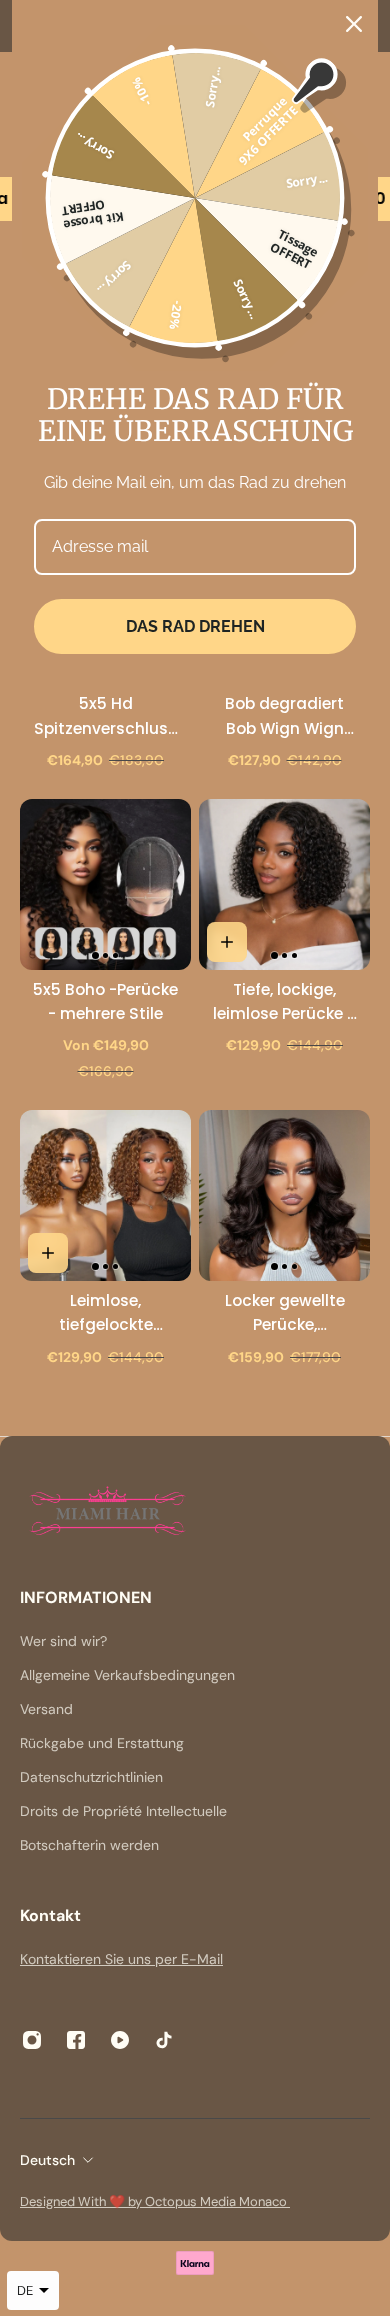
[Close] (354, 24)
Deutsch (47, 2160)
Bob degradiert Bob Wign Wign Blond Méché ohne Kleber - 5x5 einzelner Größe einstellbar (284, 716)
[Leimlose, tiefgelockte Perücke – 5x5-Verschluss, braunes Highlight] (105, 1195)
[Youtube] (120, 2040)
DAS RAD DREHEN (195, 626)
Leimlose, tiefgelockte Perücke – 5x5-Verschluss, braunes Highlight (105, 1313)
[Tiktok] (164, 2040)
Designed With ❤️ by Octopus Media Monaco (155, 2201)
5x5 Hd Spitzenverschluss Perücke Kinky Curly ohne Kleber (105, 716)
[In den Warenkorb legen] (227, 942)
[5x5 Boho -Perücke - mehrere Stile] (105, 884)
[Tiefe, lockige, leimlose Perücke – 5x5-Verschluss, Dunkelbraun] (284, 884)
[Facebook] (76, 2040)
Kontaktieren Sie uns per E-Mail (121, 1959)
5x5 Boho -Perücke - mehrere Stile (105, 1001)
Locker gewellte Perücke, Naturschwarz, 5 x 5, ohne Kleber (284, 1313)
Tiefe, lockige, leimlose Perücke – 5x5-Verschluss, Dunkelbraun (285, 1002)
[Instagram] (32, 2040)
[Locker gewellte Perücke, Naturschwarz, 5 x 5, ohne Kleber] (284, 1195)
